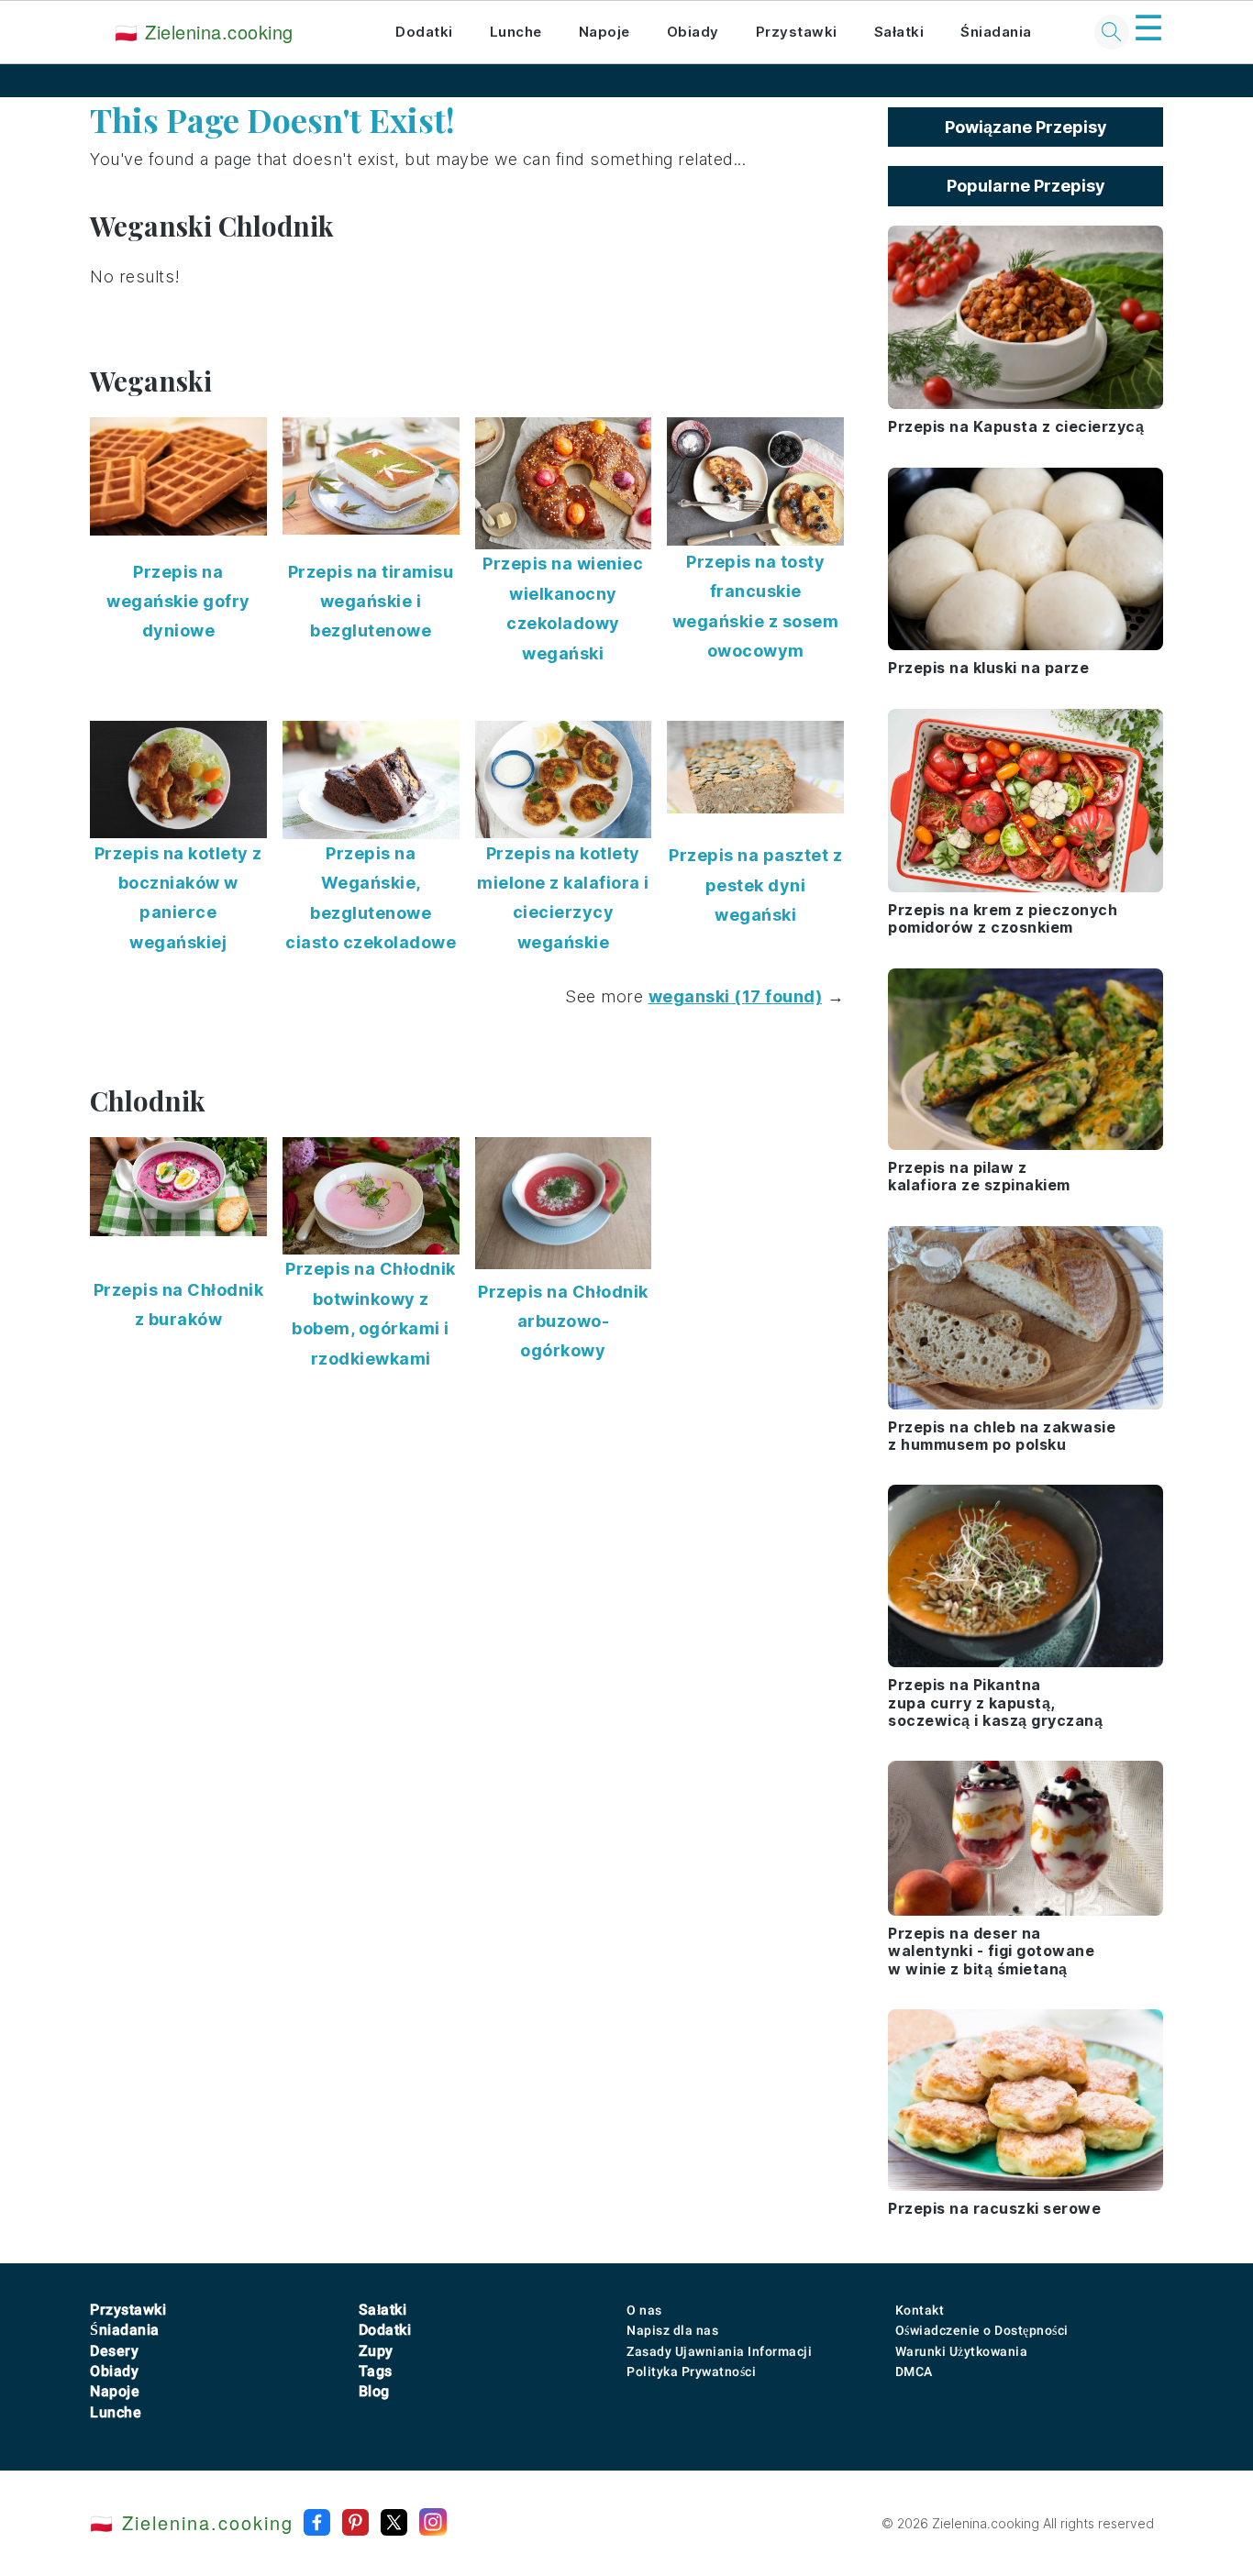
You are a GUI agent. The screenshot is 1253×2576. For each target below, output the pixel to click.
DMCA (914, 2371)
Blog (374, 2391)
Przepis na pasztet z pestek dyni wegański (755, 885)
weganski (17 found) (736, 996)
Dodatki (424, 32)
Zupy (376, 2351)
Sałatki (899, 32)
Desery (114, 2351)
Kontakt (920, 2310)
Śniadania (996, 32)
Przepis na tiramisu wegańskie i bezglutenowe (371, 602)
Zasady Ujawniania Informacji (719, 2351)
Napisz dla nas (672, 2330)
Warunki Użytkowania (962, 2351)
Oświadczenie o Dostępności (982, 2330)
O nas (644, 2310)
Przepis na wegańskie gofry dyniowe (178, 602)
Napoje (604, 32)
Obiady (693, 32)
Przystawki (797, 32)
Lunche (516, 32)
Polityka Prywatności (691, 2371)
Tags (376, 2371)
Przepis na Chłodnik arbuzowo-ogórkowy (563, 1321)
